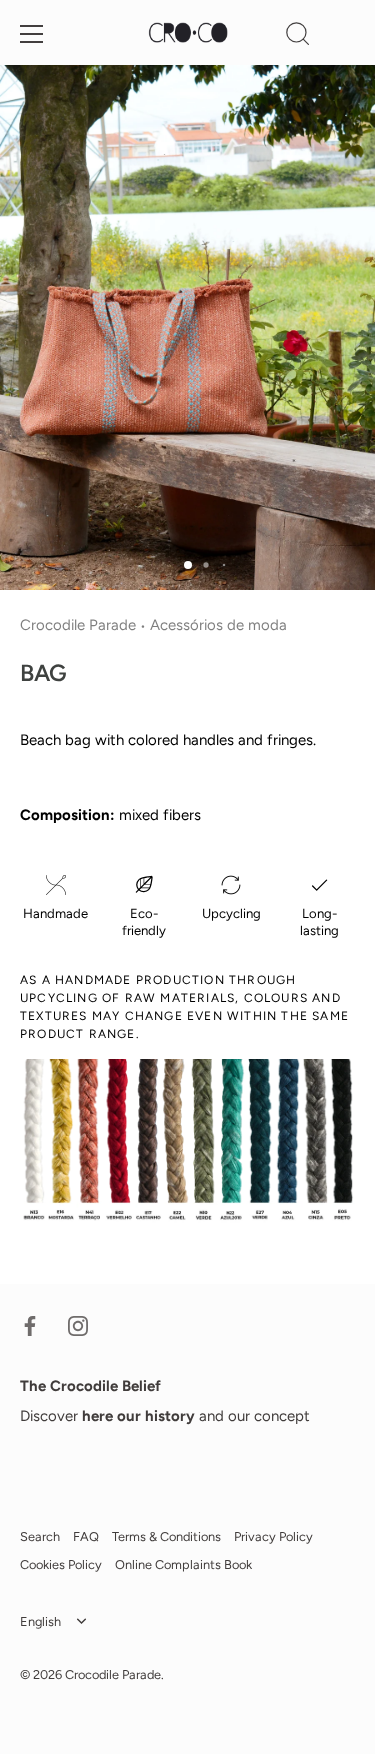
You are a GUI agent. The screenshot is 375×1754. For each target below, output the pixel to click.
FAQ (86, 1536)
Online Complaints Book (183, 1564)
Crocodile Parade (78, 625)
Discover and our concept (165, 1416)
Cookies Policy (61, 1564)
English (40, 1621)
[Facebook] (30, 1325)
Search (40, 1536)
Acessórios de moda (218, 625)
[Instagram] (78, 1325)
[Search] (298, 37)
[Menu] (32, 34)
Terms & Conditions (166, 1536)
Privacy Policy (273, 1536)
